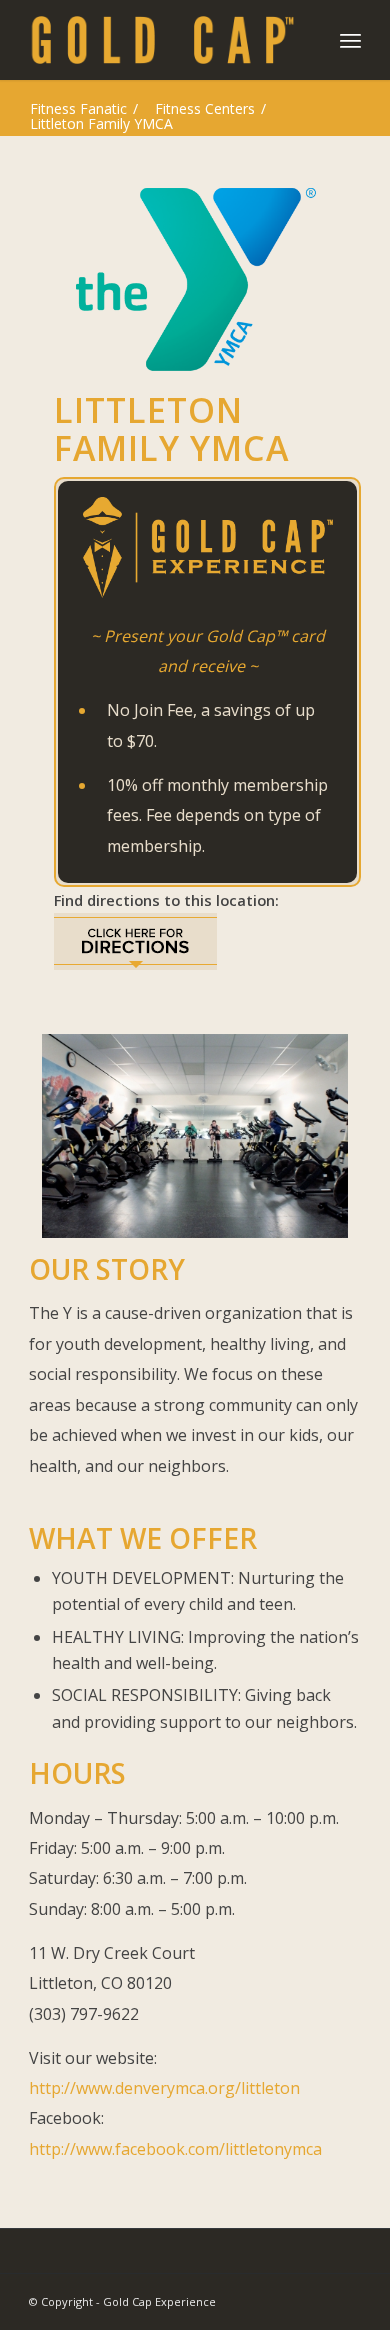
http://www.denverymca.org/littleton (164, 2088)
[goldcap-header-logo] (161, 40)
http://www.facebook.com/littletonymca (175, 2149)
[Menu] (350, 40)
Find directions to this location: (166, 900)
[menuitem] (350, 40)
